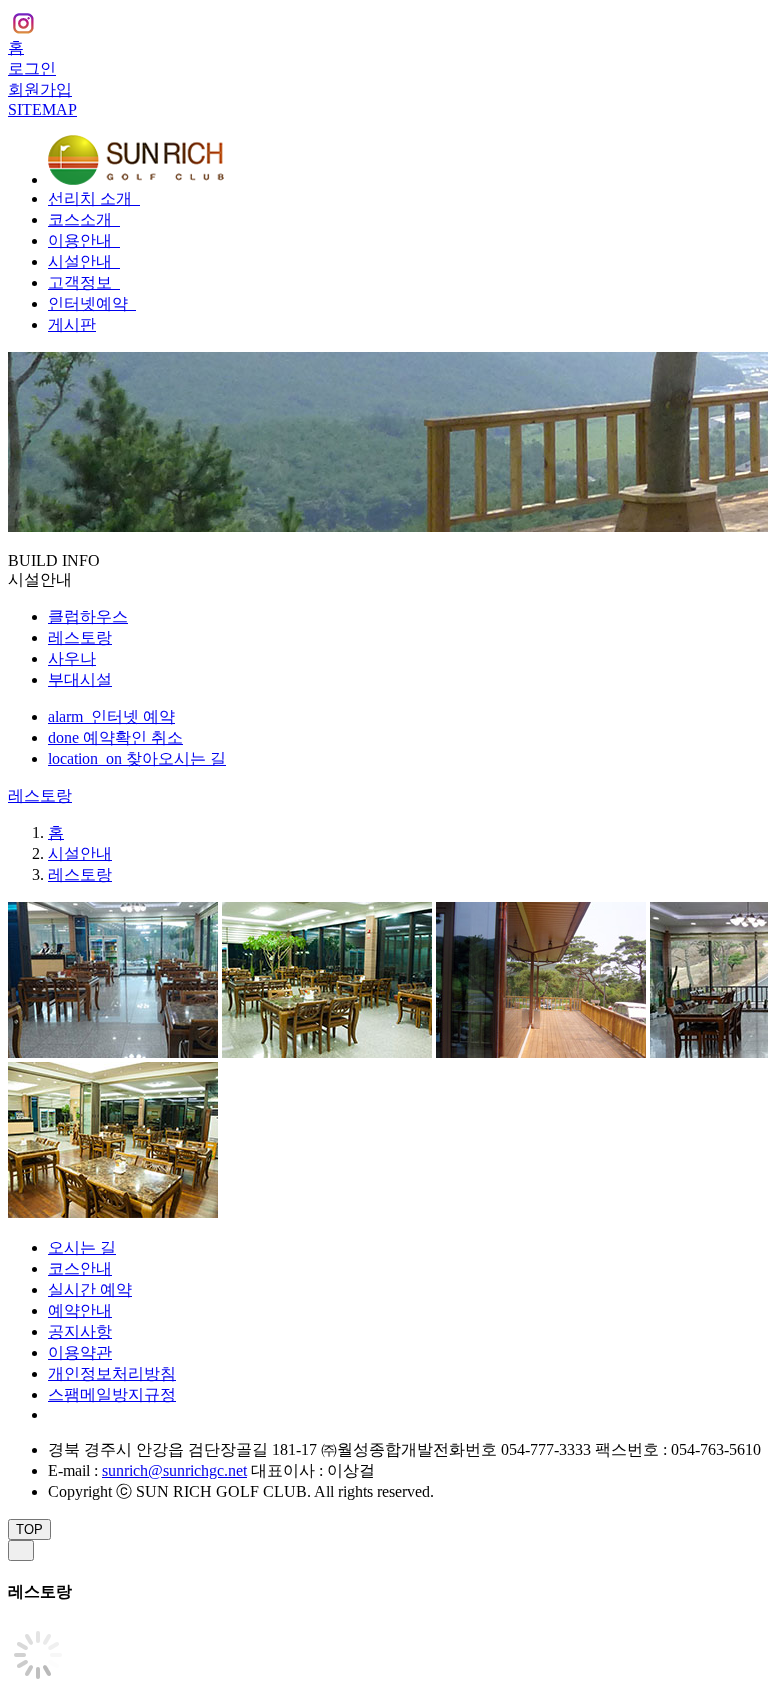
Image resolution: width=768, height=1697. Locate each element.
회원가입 (40, 89)
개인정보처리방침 (112, 1373)
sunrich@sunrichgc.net (174, 1470)
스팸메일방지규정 (112, 1394)
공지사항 (80, 1331)
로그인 (32, 68)
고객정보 (82, 282)
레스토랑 (80, 637)
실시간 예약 (90, 1289)
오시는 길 (82, 1247)
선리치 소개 (92, 198)
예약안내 (80, 1310)
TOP (29, 1529)
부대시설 (80, 679)
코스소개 (82, 219)
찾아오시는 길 (137, 758)
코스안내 (80, 1268)
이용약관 (80, 1352)
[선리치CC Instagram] (23, 26)
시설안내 (82, 261)
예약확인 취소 (115, 737)
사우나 (72, 658)
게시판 (72, 324)
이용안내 (82, 240)
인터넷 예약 (111, 716)
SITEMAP (42, 109)
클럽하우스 (88, 616)
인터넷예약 (90, 303)
